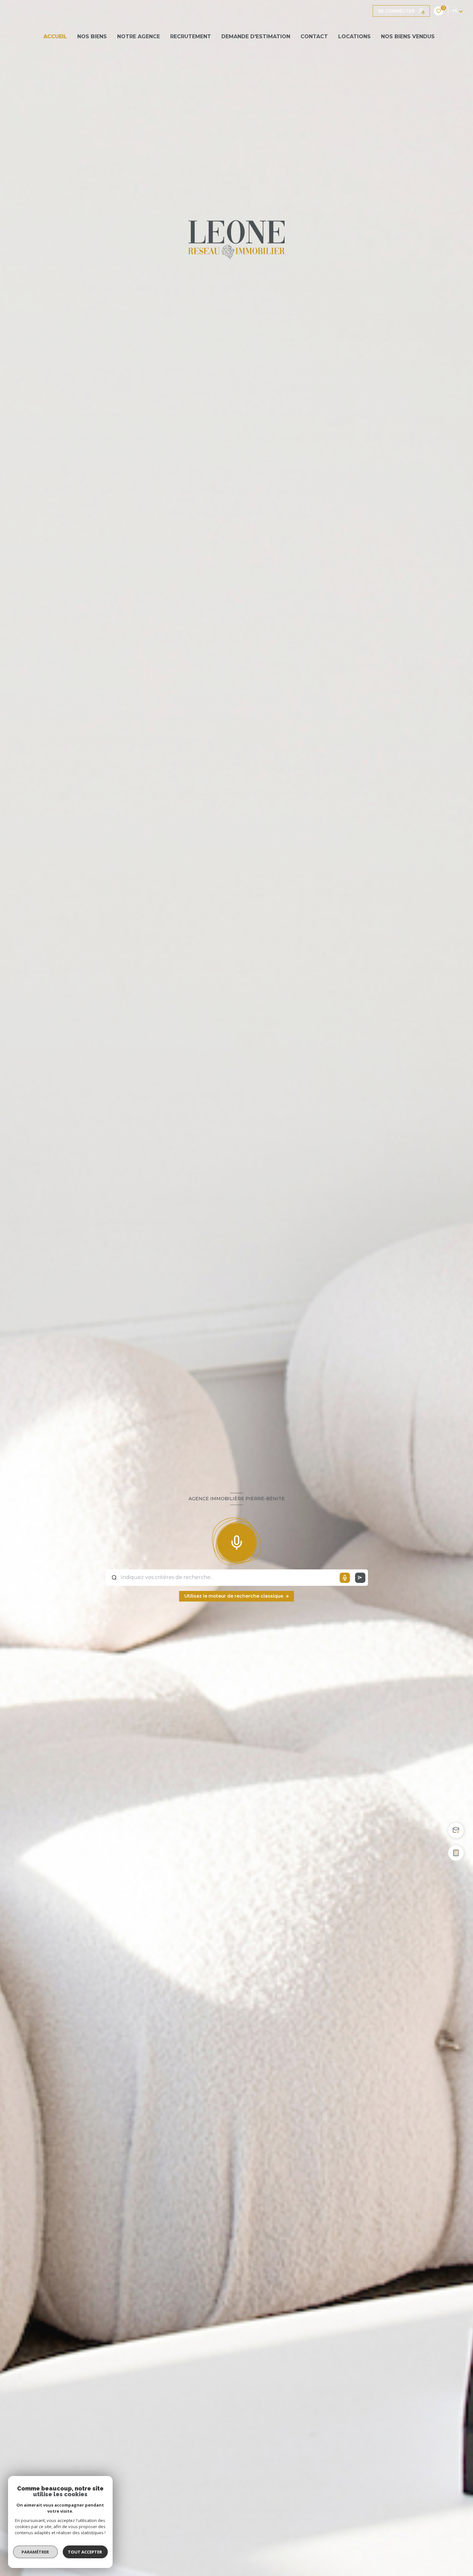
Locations (354, 36)
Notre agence (139, 36)
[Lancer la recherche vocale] (236, 1541)
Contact (314, 36)
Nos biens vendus (408, 36)
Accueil (55, 36)
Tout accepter (85, 2552)
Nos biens (92, 36)
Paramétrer (36, 2552)
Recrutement (191, 36)
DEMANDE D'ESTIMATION (256, 36)
